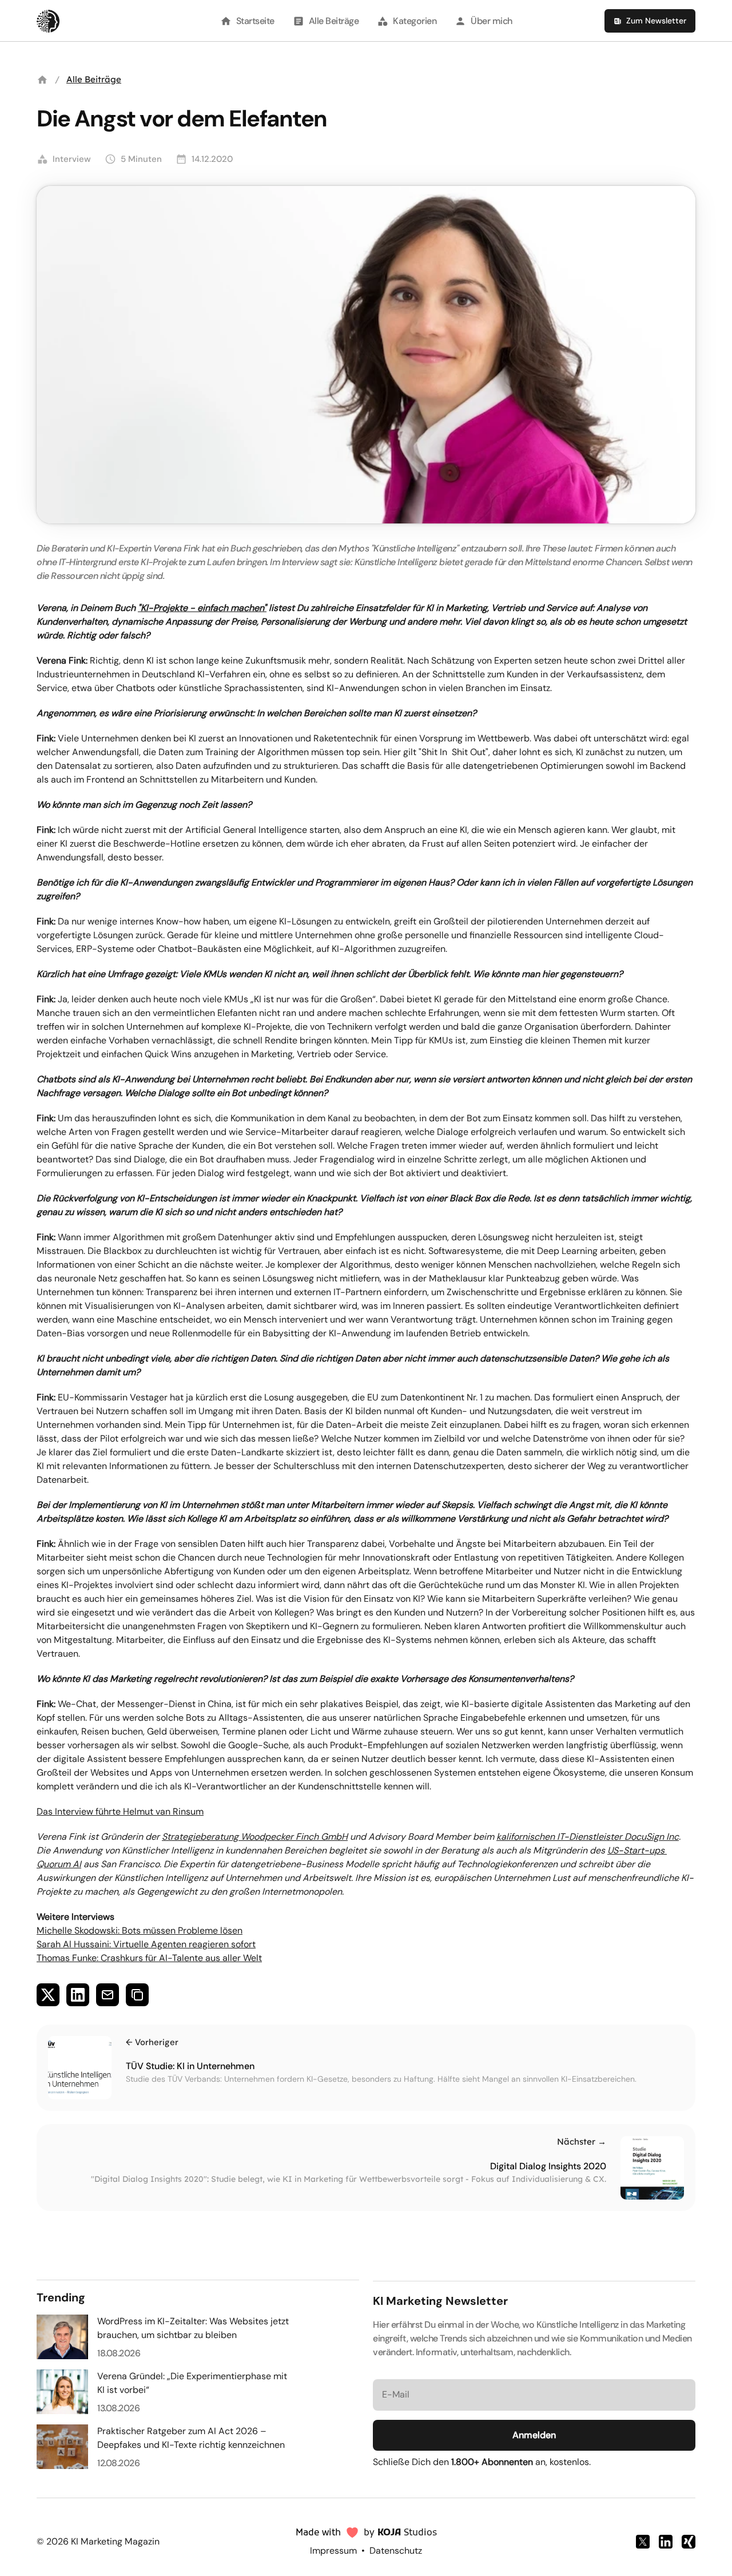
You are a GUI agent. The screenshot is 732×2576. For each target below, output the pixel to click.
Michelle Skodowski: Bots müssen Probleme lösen (140, 1930)
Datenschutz (396, 2551)
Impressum (333, 2551)
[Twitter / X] (643, 2542)
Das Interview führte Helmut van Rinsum (120, 1811)
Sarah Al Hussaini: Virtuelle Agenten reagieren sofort (146, 1944)
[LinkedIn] (666, 2542)
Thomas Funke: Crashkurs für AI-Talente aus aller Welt (149, 1958)
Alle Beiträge (94, 79)
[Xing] (689, 2542)
